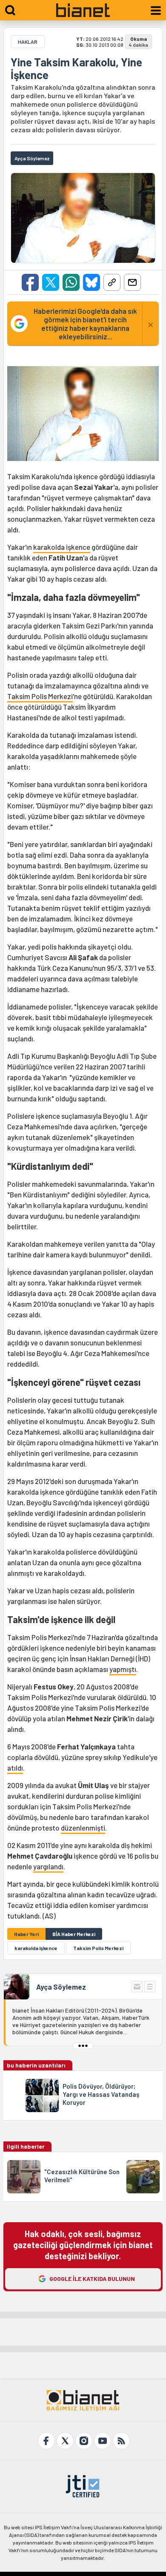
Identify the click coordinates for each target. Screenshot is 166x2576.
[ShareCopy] (112, 282)
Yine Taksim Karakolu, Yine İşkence (76, 68)
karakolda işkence (62, 547)
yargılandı (48, 1866)
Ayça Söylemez (61, 1987)
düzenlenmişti (83, 1828)
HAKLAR (28, 42)
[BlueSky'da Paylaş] (92, 282)
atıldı (15, 1768)
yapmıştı (123, 1669)
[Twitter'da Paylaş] (51, 282)
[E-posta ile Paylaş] (132, 282)
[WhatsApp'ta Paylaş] (71, 282)
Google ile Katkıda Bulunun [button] (92, 2279)
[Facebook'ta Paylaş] (30, 282)
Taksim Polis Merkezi (40, 696)
